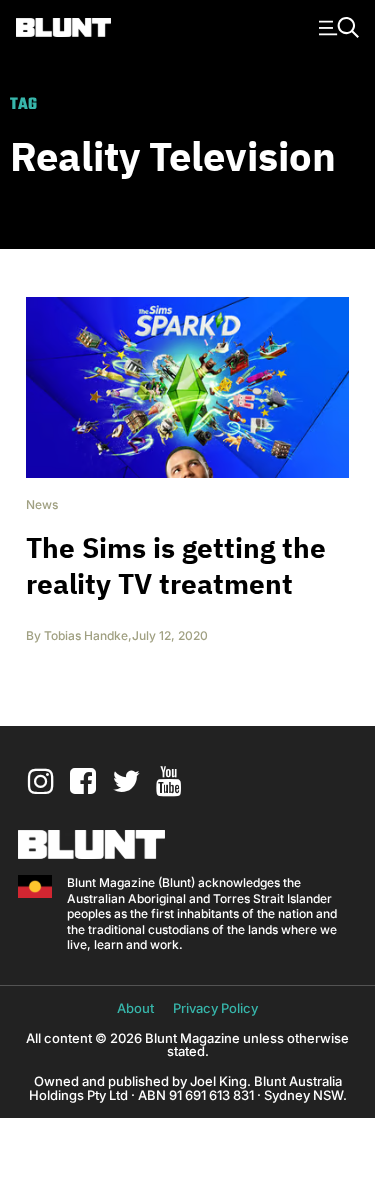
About (135, 1008)
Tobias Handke (86, 635)
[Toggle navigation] (336, 26)
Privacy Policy (215, 1008)
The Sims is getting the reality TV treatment (176, 565)
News (42, 504)
